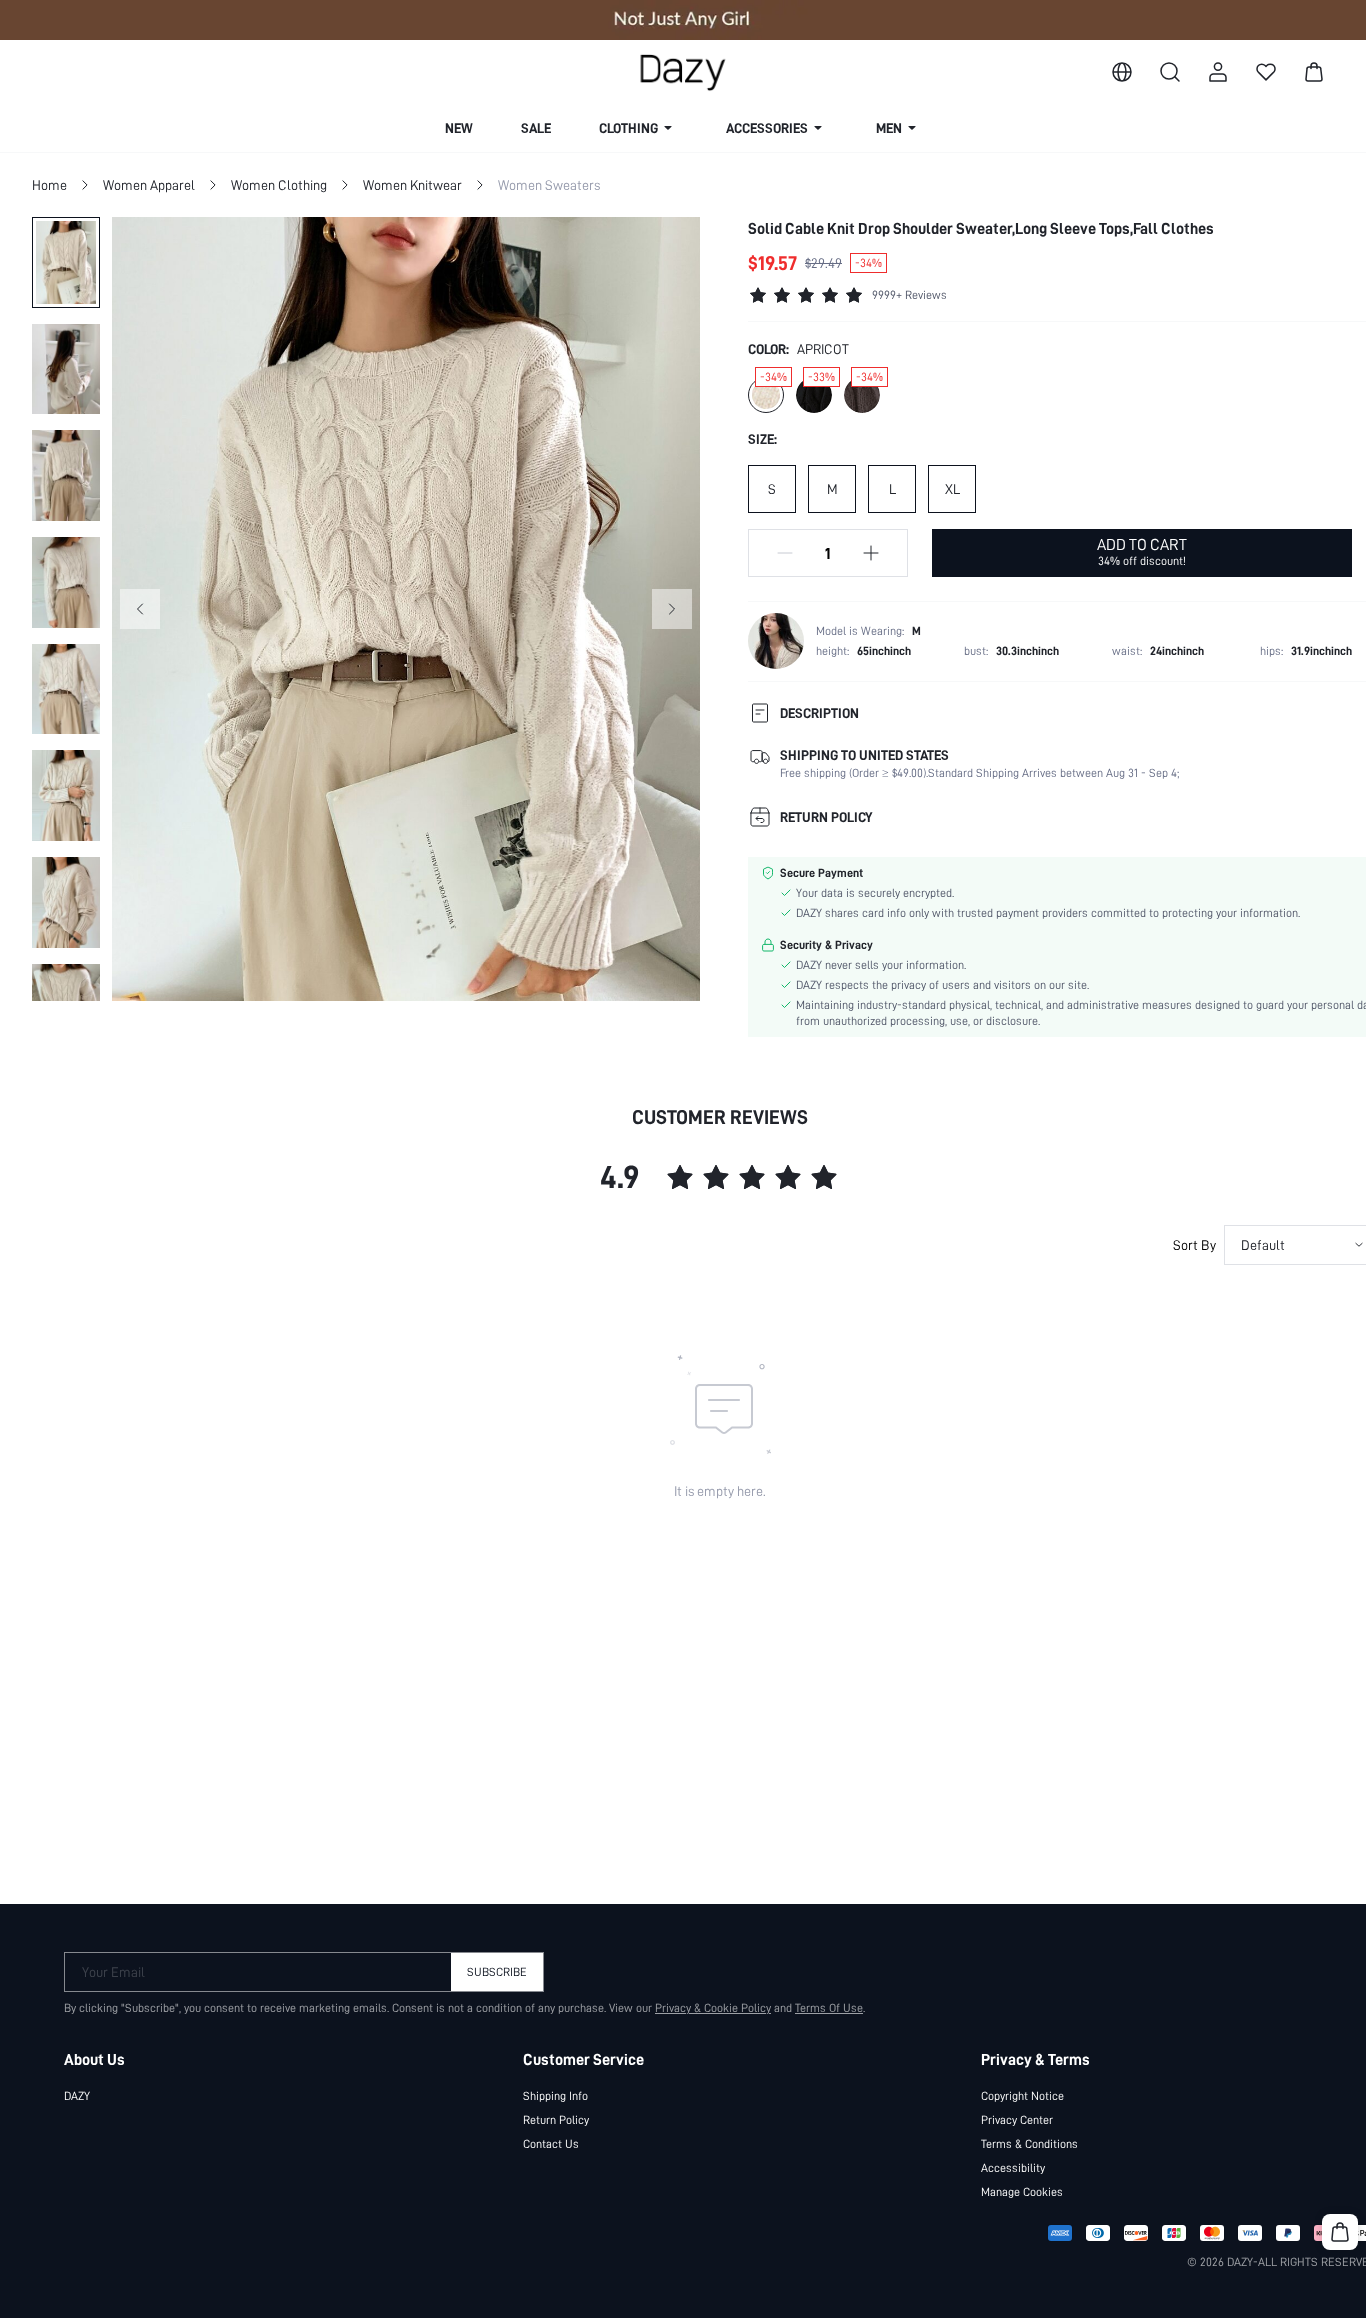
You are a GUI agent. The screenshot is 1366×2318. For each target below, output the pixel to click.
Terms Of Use (829, 2008)
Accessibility (1013, 2168)
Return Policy (556, 2120)
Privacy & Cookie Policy (713, 2008)
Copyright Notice (1022, 2096)
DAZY (77, 2096)
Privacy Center (1017, 2120)
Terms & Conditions (1029, 2144)
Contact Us (551, 2144)
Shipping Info (555, 2096)
